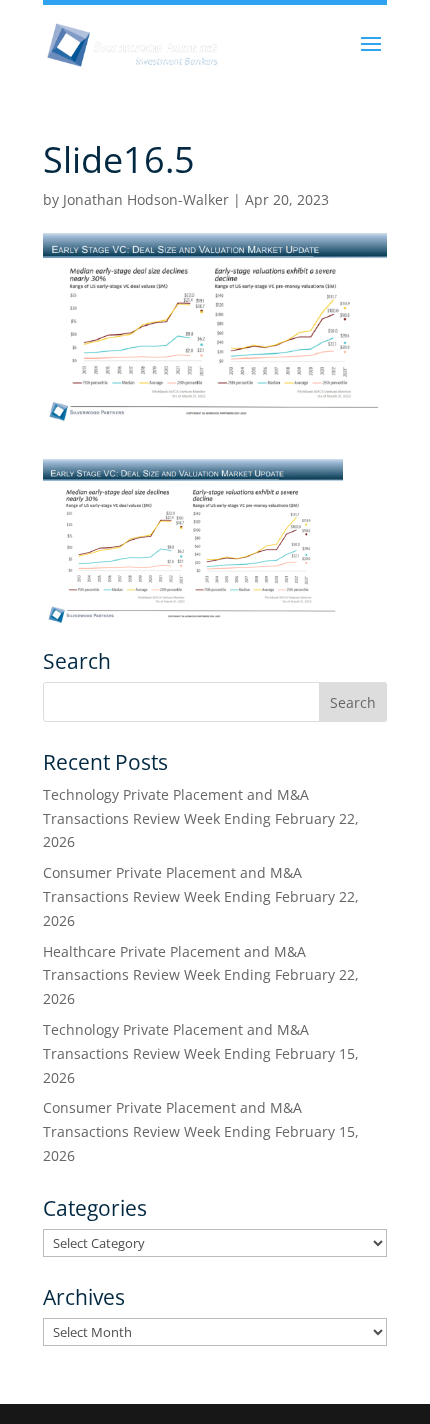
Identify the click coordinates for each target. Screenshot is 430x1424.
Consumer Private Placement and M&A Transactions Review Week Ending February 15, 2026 (201, 1131)
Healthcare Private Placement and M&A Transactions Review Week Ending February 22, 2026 (201, 975)
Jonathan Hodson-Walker (146, 199)
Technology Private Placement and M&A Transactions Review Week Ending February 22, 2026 (201, 818)
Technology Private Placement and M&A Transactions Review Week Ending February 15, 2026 (201, 1053)
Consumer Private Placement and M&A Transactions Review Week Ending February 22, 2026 (201, 896)
